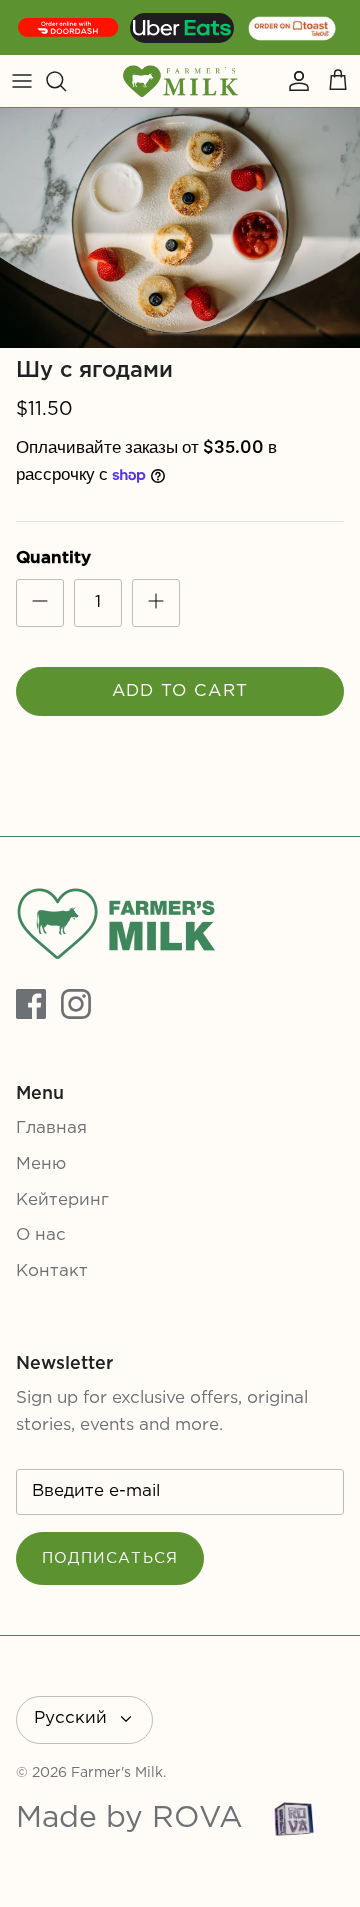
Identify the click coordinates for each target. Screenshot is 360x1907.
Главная (51, 1128)
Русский (70, 1718)
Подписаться (110, 1558)
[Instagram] (76, 1004)
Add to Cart (180, 691)
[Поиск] (66, 81)
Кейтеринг (62, 1200)
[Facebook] (31, 1004)
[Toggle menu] (22, 81)
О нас (41, 1235)
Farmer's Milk (117, 1773)
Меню (41, 1164)
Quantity (53, 558)
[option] (180, 228)
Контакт (52, 1271)
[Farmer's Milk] (180, 81)
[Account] (294, 81)
